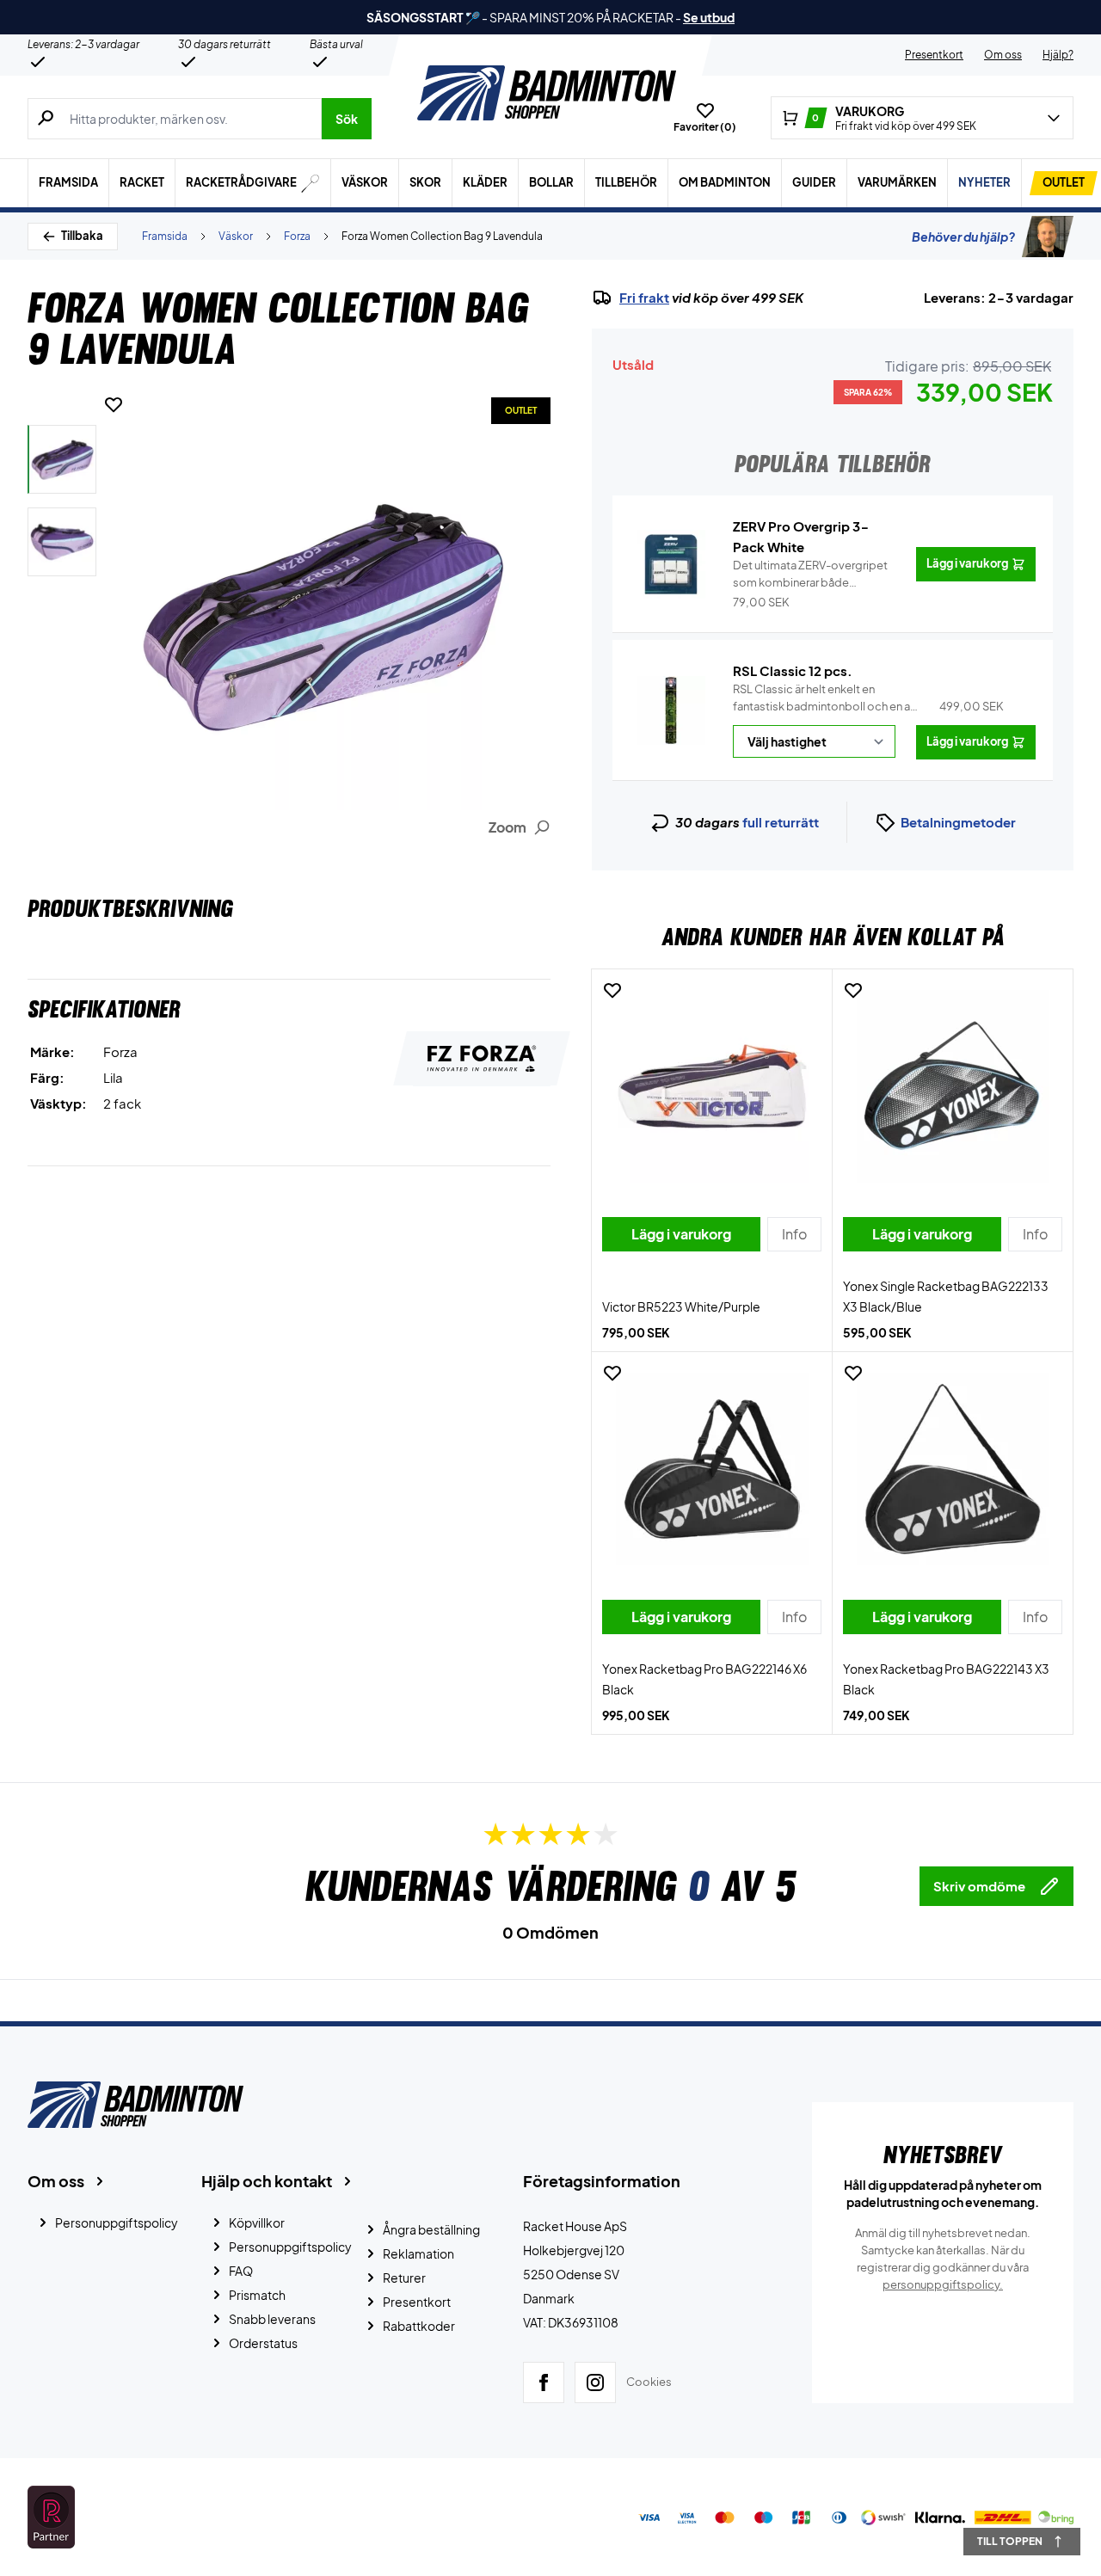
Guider (814, 182)
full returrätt (781, 822)
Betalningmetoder (958, 822)
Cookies (649, 2382)
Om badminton (725, 182)
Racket (142, 182)
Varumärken (897, 182)
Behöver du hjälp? (963, 237)
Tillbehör (626, 182)
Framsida (68, 182)
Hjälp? (1058, 55)
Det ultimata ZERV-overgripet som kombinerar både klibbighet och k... (810, 575)
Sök (347, 119)
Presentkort (934, 55)
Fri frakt (644, 298)
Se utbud (709, 17)
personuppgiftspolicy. (943, 2284)
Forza (297, 236)
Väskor (365, 182)
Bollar (551, 182)
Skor (425, 182)
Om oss (1003, 55)
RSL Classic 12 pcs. (793, 670)
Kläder (485, 182)
